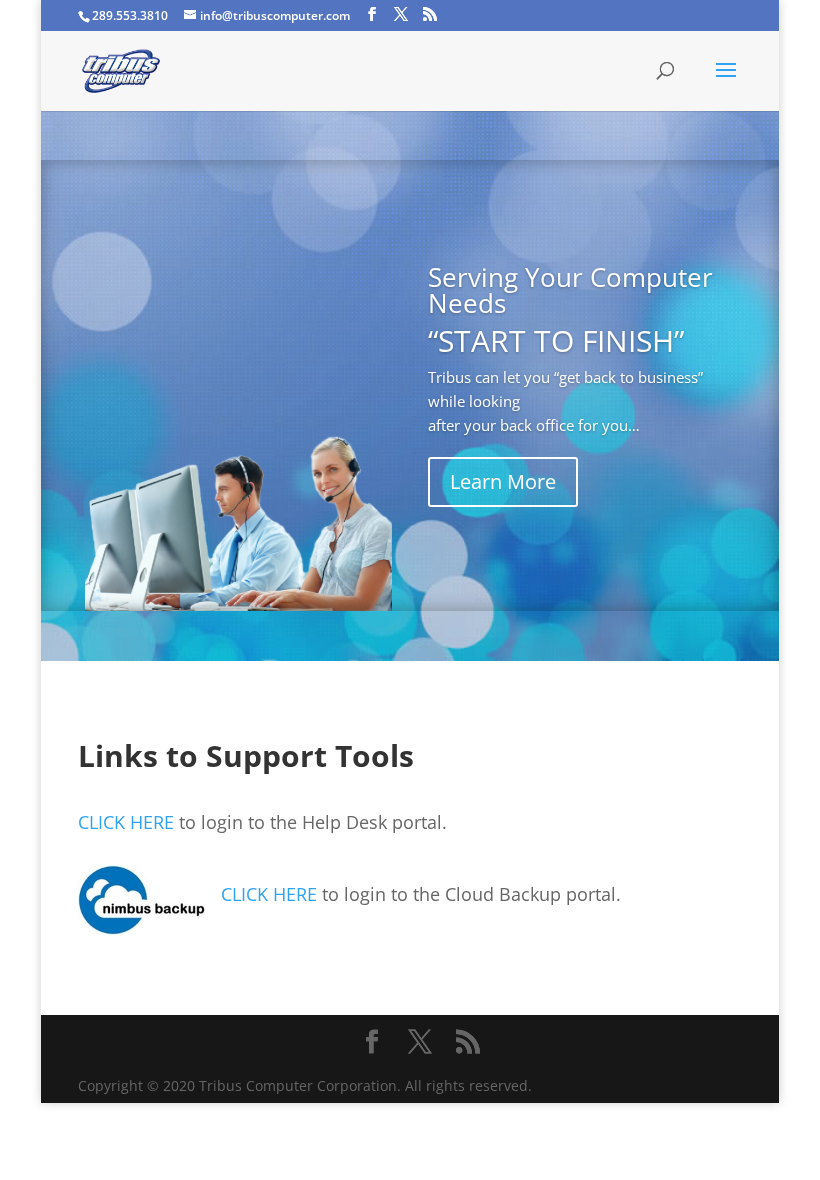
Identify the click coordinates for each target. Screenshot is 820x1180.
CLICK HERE (126, 822)
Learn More (503, 481)
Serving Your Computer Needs (570, 290)
